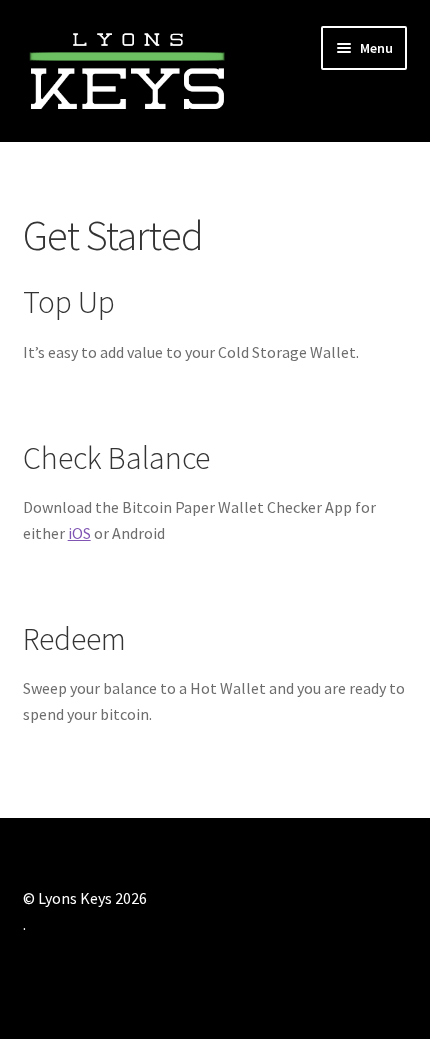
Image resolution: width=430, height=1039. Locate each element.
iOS (79, 533)
